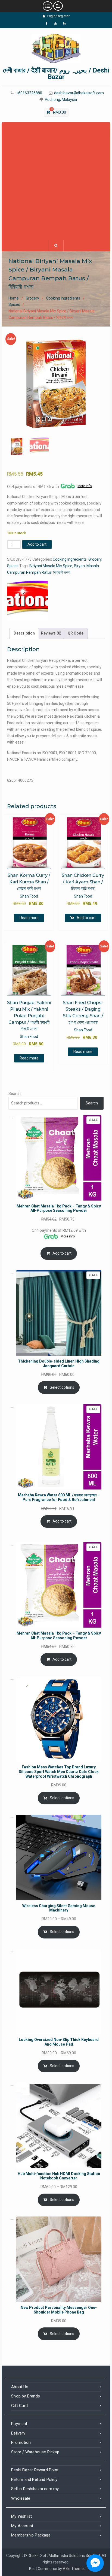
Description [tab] (24, 633)
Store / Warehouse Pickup (35, 2452)
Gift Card (19, 2406)
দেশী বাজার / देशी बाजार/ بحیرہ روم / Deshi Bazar (56, 74)
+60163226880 (29, 93)
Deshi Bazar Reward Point (35, 2470)
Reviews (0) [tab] (51, 633)
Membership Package (31, 2535)
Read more (29, 918)
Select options (62, 1387)
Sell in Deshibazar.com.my (35, 2489)
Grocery (32, 298)
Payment (19, 2424)
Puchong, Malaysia (61, 100)
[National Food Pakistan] (27, 600)
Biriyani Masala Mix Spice (51, 566)
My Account (22, 2526)
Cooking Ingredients (63, 298)
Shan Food (29, 896)
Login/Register (58, 16)
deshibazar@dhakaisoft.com (79, 93)
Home (14, 298)
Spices (14, 304)
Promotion (21, 2442)
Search (15, 1094)
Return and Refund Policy (34, 2480)
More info (85, 486)
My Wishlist (21, 2516)
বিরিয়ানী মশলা (62, 572)
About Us (20, 2387)
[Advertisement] (56, 181)
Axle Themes (74, 2569)
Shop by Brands (26, 2396)
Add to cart (37, 544)
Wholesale (21, 2498)
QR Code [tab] (76, 633)
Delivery (18, 2433)
